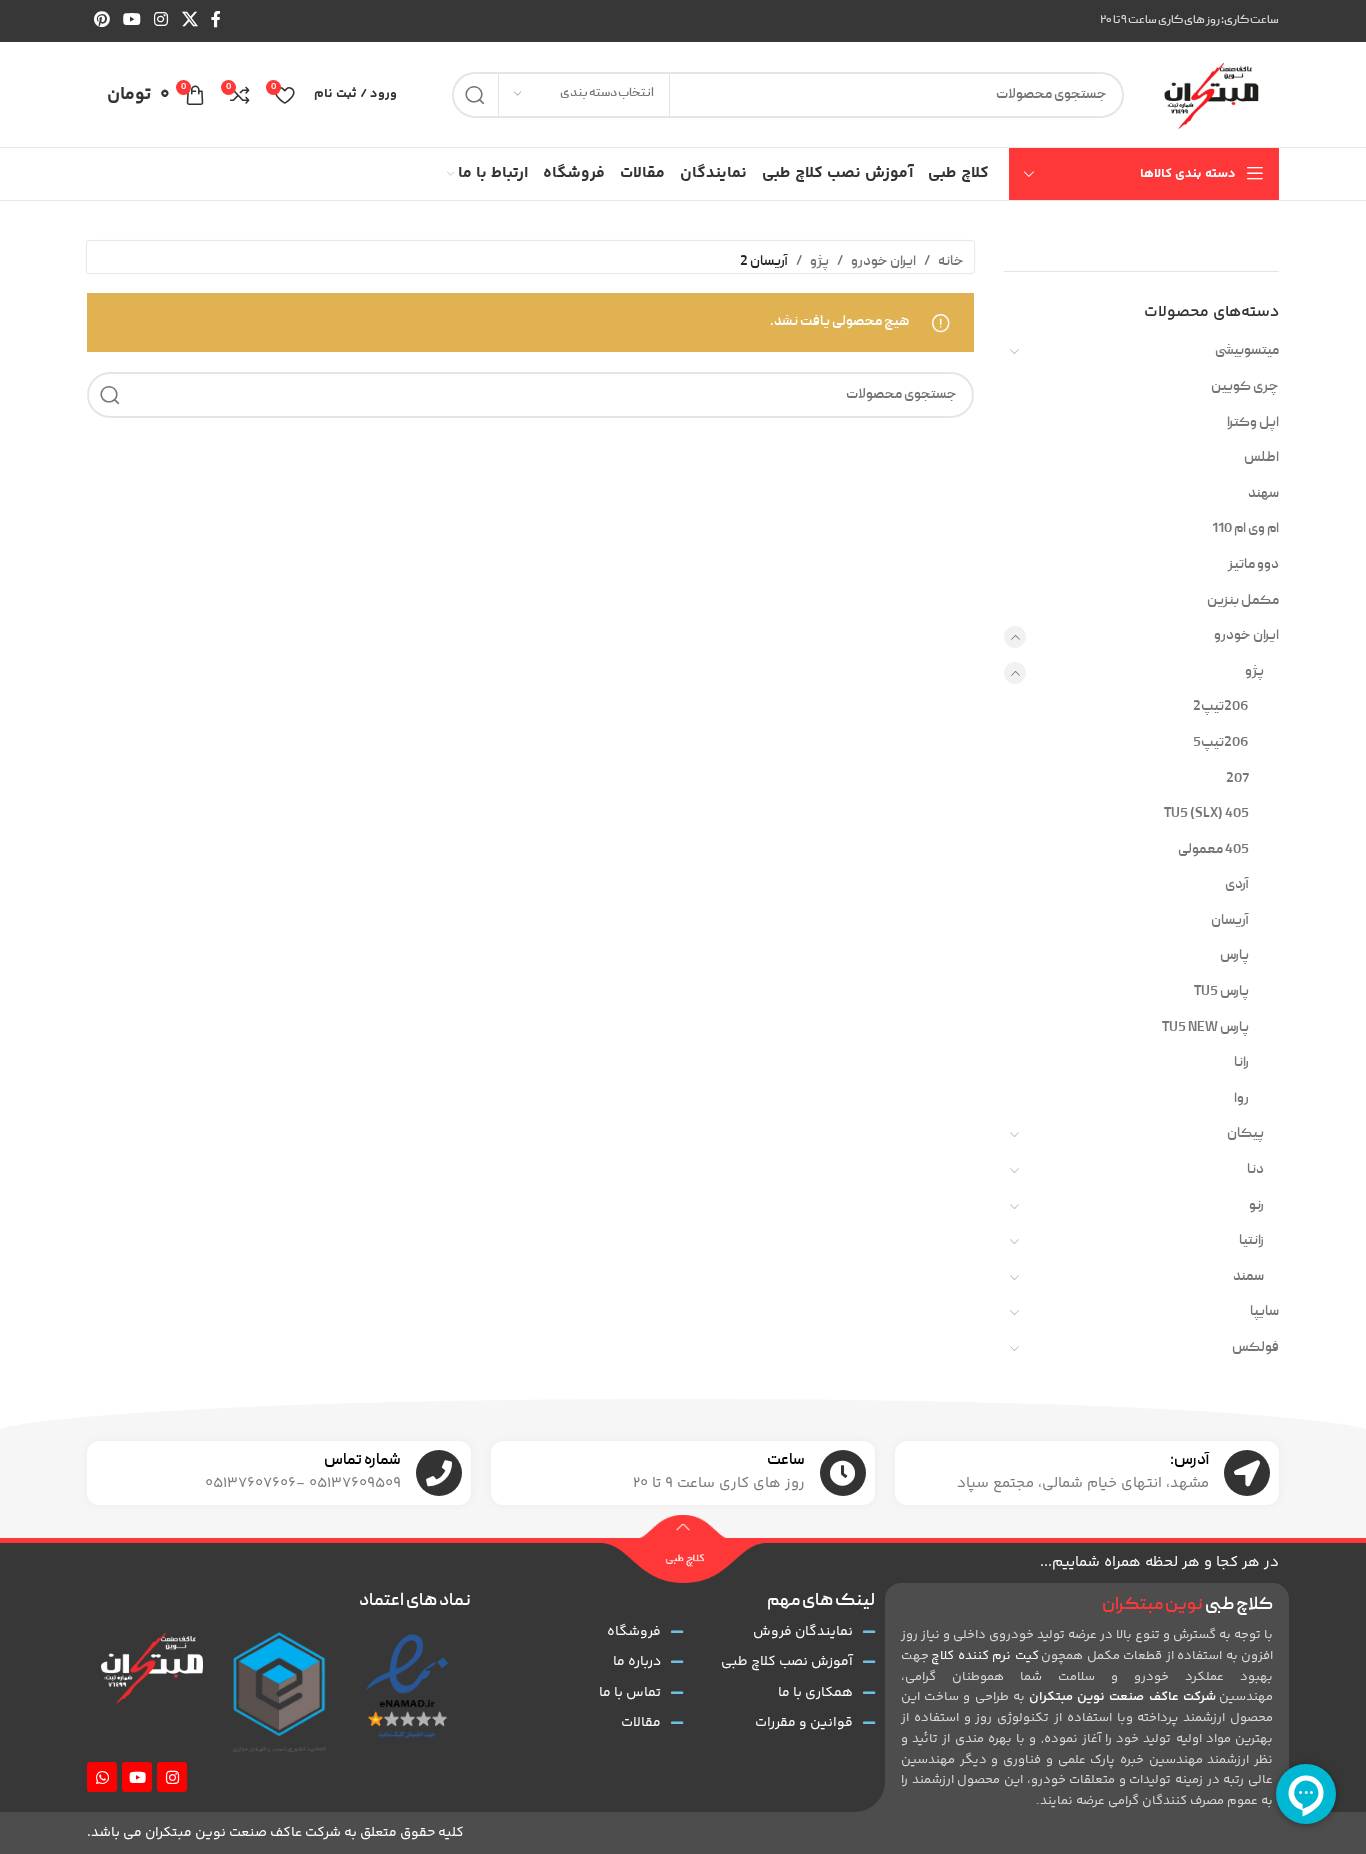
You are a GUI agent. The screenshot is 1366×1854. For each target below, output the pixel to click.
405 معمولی (1213, 850)
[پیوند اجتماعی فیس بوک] (215, 20)
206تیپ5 (1221, 743)
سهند (1263, 494)
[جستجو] (475, 95)
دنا (1255, 1170)
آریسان (1230, 921)
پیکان (1245, 1134)
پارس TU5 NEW (1205, 1028)
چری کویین (1245, 387)
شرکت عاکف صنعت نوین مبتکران (1122, 1697)
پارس (1234, 956)
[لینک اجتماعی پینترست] (101, 20)
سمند (1248, 1277)
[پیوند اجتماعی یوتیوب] (131, 20)
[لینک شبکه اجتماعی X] (189, 20)
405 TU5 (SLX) (1206, 814)
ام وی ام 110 (1245, 529)
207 (1237, 779)
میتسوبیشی (1247, 351)
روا (1241, 1099)
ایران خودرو (1246, 636)
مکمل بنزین (1243, 601)
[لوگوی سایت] (1211, 95)
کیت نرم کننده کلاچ (984, 1656)
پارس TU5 (1221, 992)
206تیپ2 (1221, 707)
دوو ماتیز (1253, 565)
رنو (1256, 1206)
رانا (1241, 1063)
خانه (951, 262)
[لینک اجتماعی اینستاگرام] (161, 20)
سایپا (1264, 1312)
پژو (1254, 672)
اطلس (1261, 458)
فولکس (1255, 1348)
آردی (1237, 885)
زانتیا (1251, 1241)
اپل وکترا (1253, 423)
